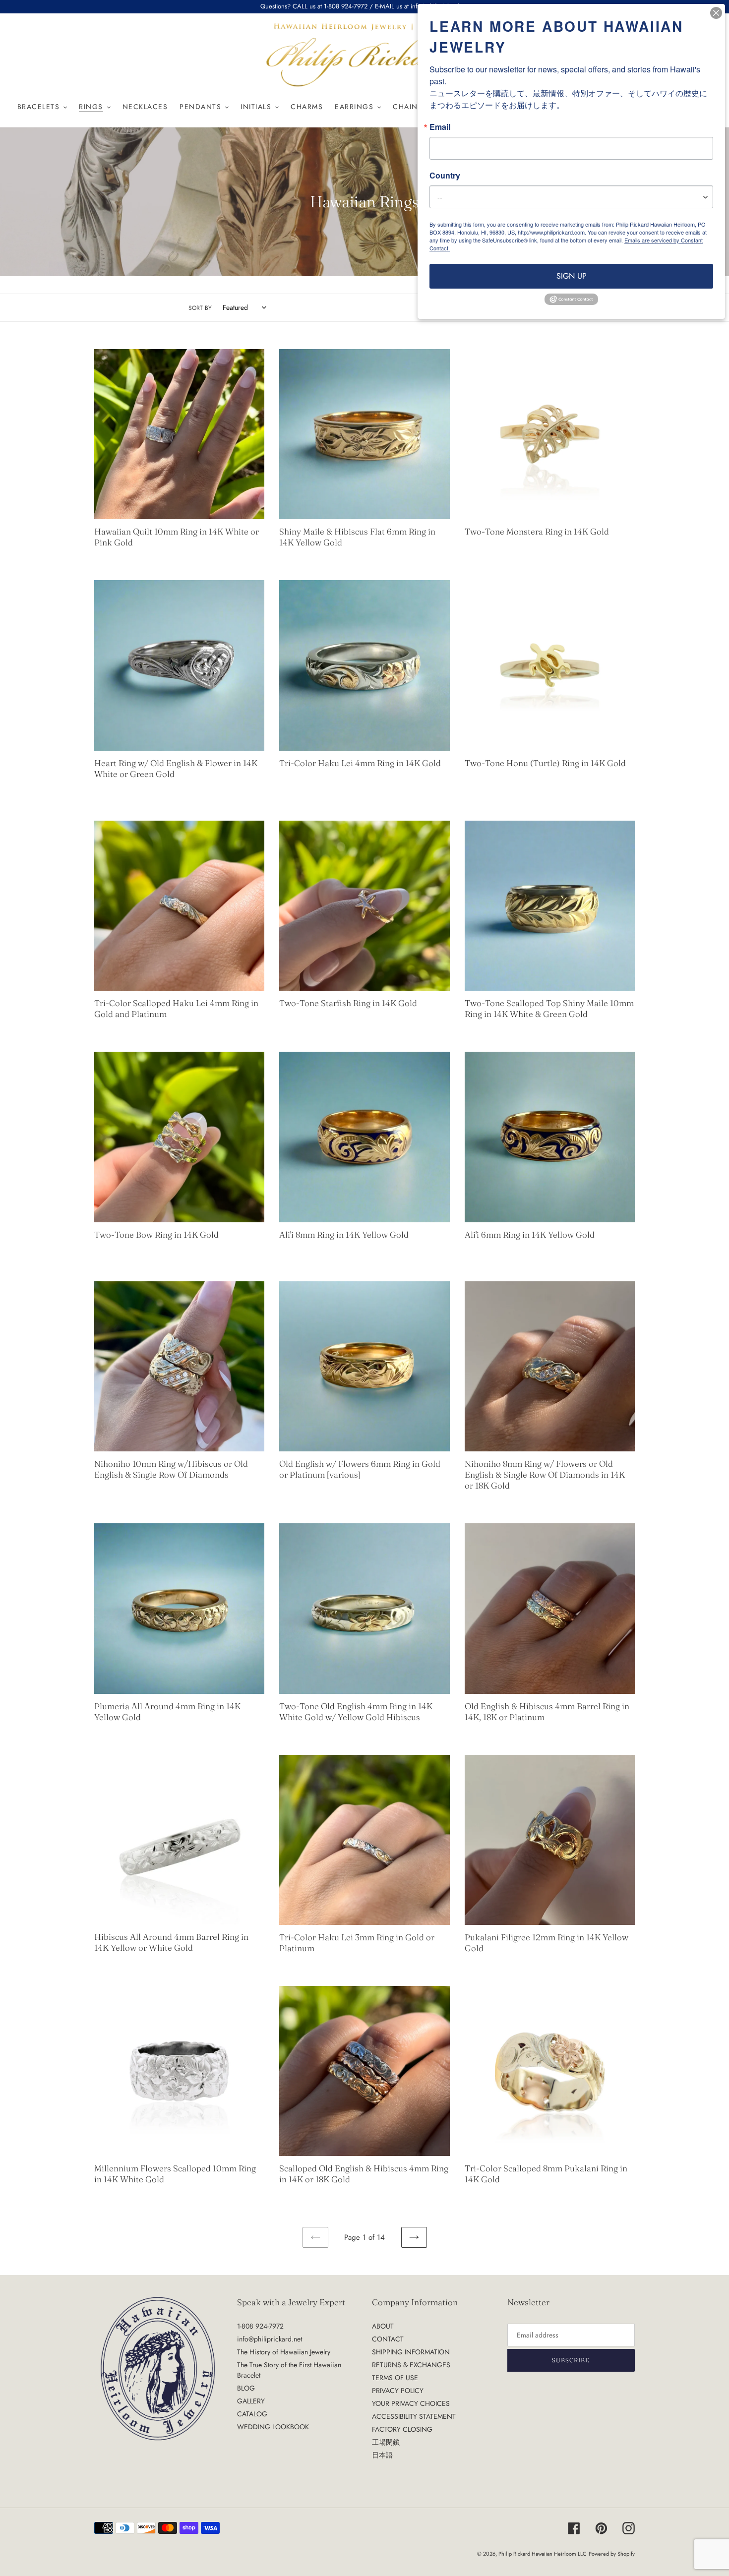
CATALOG (252, 2414)
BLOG (246, 2388)
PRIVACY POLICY (398, 2391)
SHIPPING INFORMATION (411, 2352)
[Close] (716, 13)
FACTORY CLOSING (402, 2429)
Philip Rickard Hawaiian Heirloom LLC (543, 2554)
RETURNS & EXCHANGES (411, 2365)
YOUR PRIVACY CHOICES (411, 2403)
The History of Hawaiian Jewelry (284, 2352)
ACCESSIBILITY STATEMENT (414, 2416)
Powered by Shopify (612, 2554)
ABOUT (383, 2326)
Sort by (200, 308)
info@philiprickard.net (270, 2339)
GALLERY (251, 2401)
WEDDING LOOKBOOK (273, 2427)
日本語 (382, 2455)
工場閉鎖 (386, 2442)
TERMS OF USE (395, 2378)
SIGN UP (572, 276)
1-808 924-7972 (260, 2326)
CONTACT (388, 2339)
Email (440, 127)
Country (445, 176)
